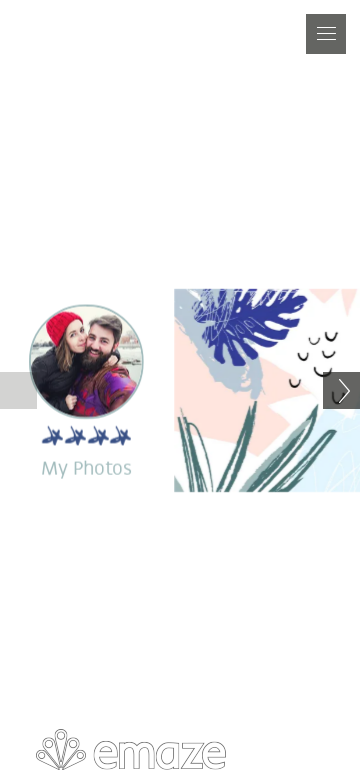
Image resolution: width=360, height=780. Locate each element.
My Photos (86, 470)
